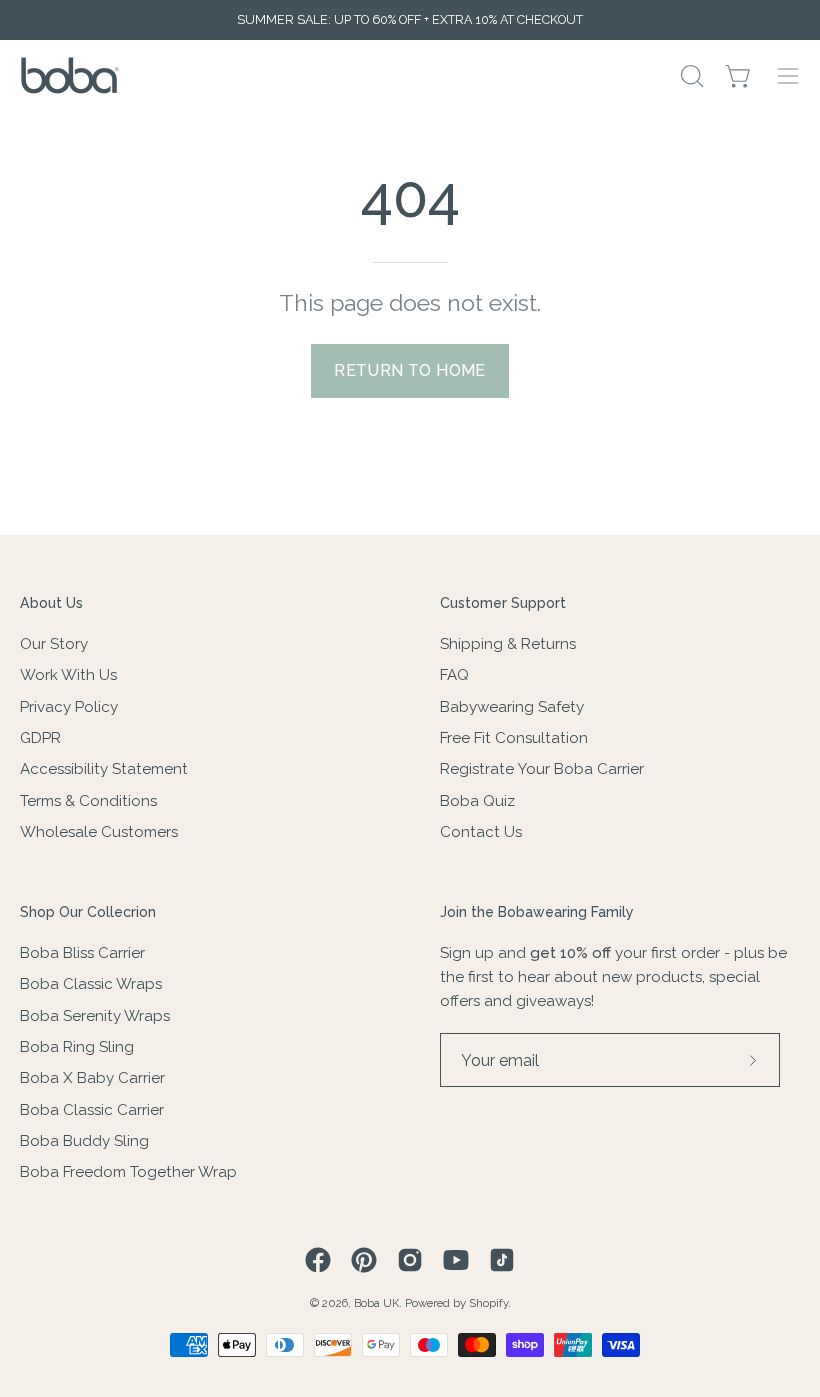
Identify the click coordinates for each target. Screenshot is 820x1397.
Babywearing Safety (512, 706)
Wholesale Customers (99, 832)
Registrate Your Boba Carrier (542, 769)
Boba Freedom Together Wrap (128, 1172)
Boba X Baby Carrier (92, 1078)
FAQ (454, 675)
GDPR (40, 738)
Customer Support (503, 603)
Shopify (488, 1303)
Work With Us (68, 675)
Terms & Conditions (88, 800)
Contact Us (481, 832)
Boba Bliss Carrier (82, 953)
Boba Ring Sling (77, 1047)
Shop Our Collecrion (88, 912)
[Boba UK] (70, 75)
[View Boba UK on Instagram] (410, 1260)
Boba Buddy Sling (84, 1141)
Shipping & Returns (508, 644)
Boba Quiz (477, 800)
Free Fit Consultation (514, 738)
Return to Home (410, 370)
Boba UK (376, 1303)
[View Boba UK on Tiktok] (502, 1260)
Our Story (54, 644)
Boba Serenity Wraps (95, 1016)
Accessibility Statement (104, 769)
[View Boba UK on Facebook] (318, 1260)
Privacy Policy (69, 706)
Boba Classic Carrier (92, 1110)
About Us (51, 603)
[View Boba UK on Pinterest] (364, 1260)
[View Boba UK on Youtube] (456, 1260)
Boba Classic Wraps (91, 984)
